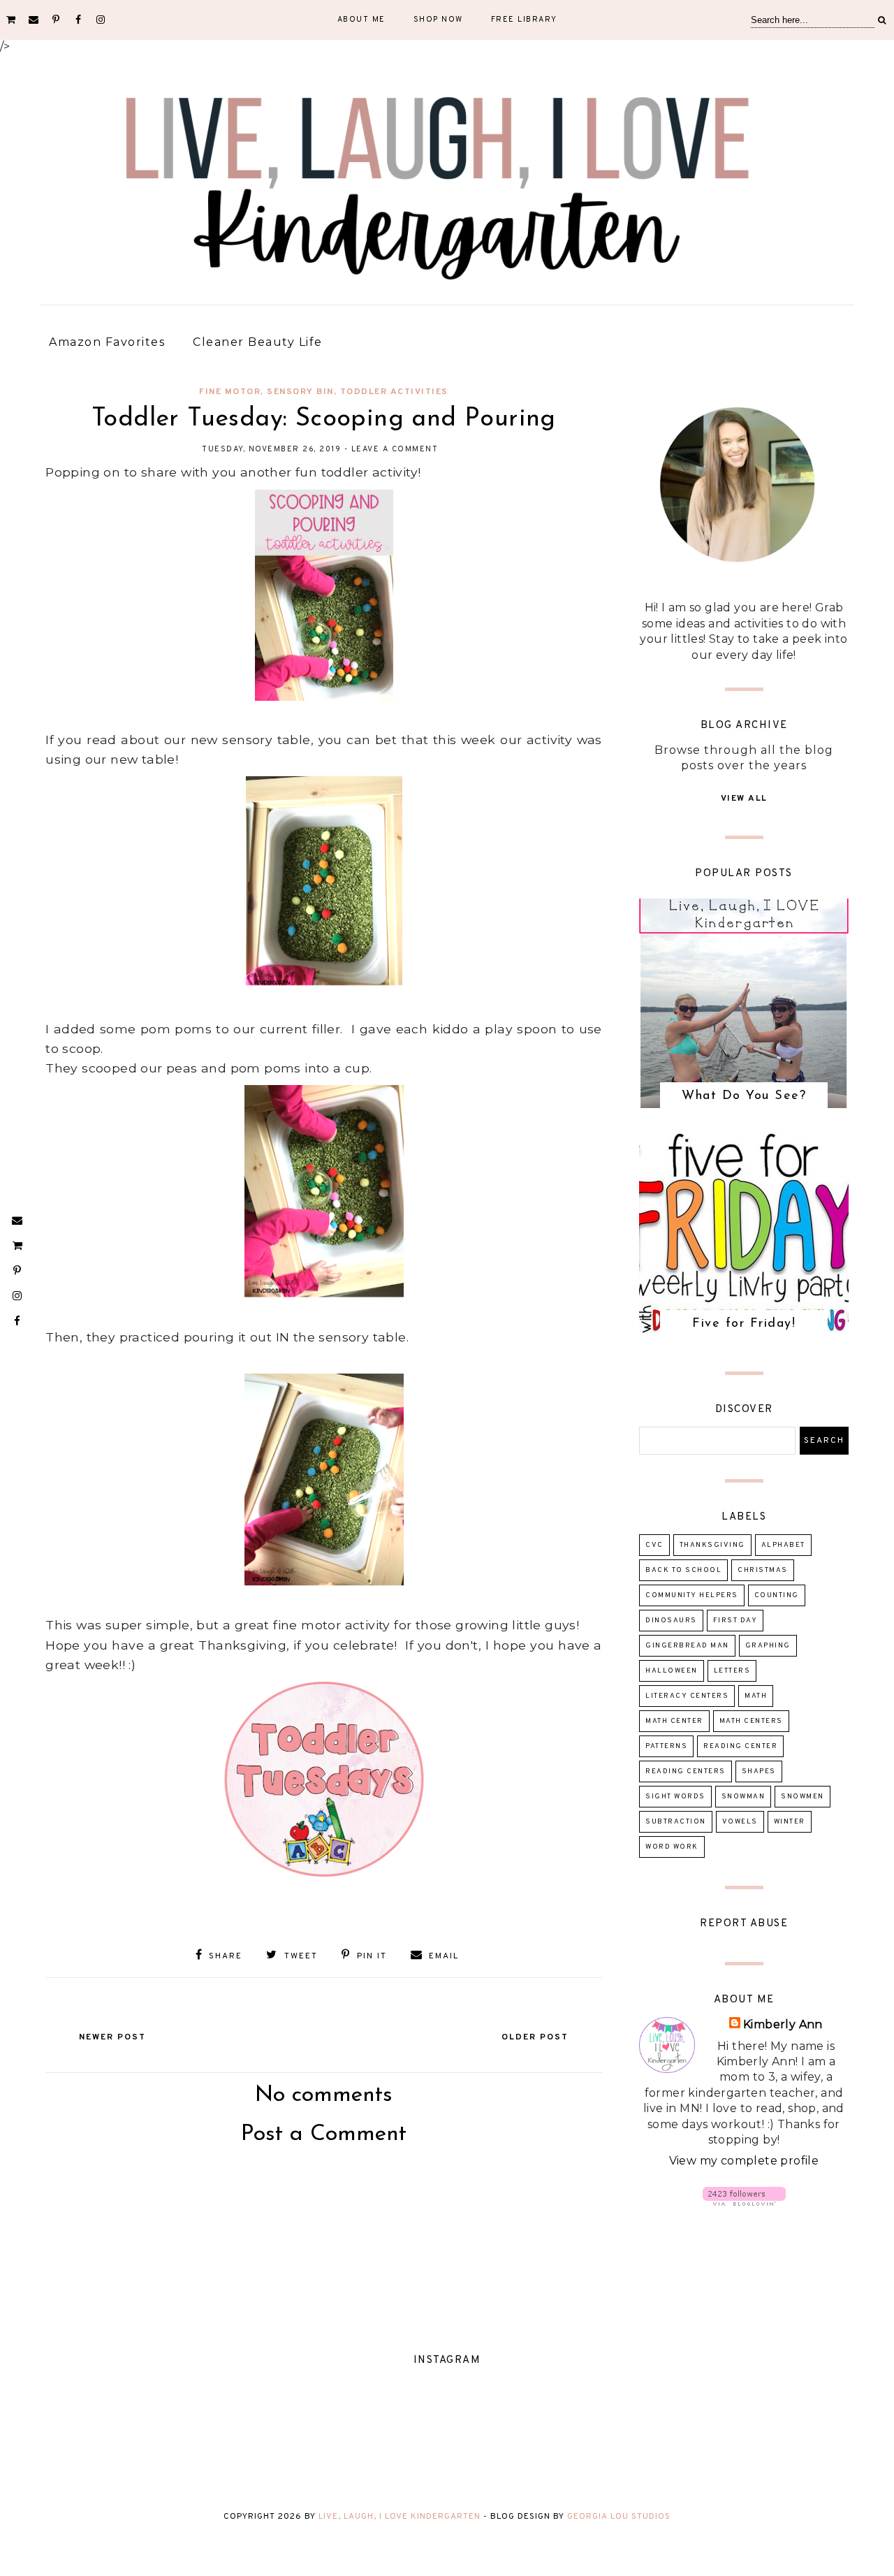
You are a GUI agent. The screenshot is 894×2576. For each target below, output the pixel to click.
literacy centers (687, 1696)
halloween (672, 1671)
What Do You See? (744, 1096)
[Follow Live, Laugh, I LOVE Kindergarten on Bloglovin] (744, 2202)
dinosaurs (671, 1621)
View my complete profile (744, 2161)
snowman (743, 1797)
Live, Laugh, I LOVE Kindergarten (400, 2517)
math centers (751, 1721)
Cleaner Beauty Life (258, 342)
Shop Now (438, 20)
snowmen (803, 1797)
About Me (361, 20)
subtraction (676, 1822)
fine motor (230, 392)
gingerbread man (687, 1646)
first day (735, 1621)
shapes (759, 1771)
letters (732, 1671)
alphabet (783, 1545)
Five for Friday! (744, 1324)
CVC (654, 1545)
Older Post (535, 2037)
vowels (740, 1822)
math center (674, 1721)
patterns (666, 1746)
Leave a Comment (395, 449)
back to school (683, 1570)
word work (672, 1847)
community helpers (692, 1595)
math (756, 1696)
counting (777, 1595)
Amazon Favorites (107, 342)
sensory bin (300, 392)
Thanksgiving (712, 1545)
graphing (768, 1646)
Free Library (524, 20)
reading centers (686, 1771)
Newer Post (112, 2037)
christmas (763, 1570)
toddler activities (394, 392)
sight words (675, 1797)
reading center (740, 1746)
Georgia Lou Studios (619, 2517)
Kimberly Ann (783, 2024)
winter (790, 1822)
